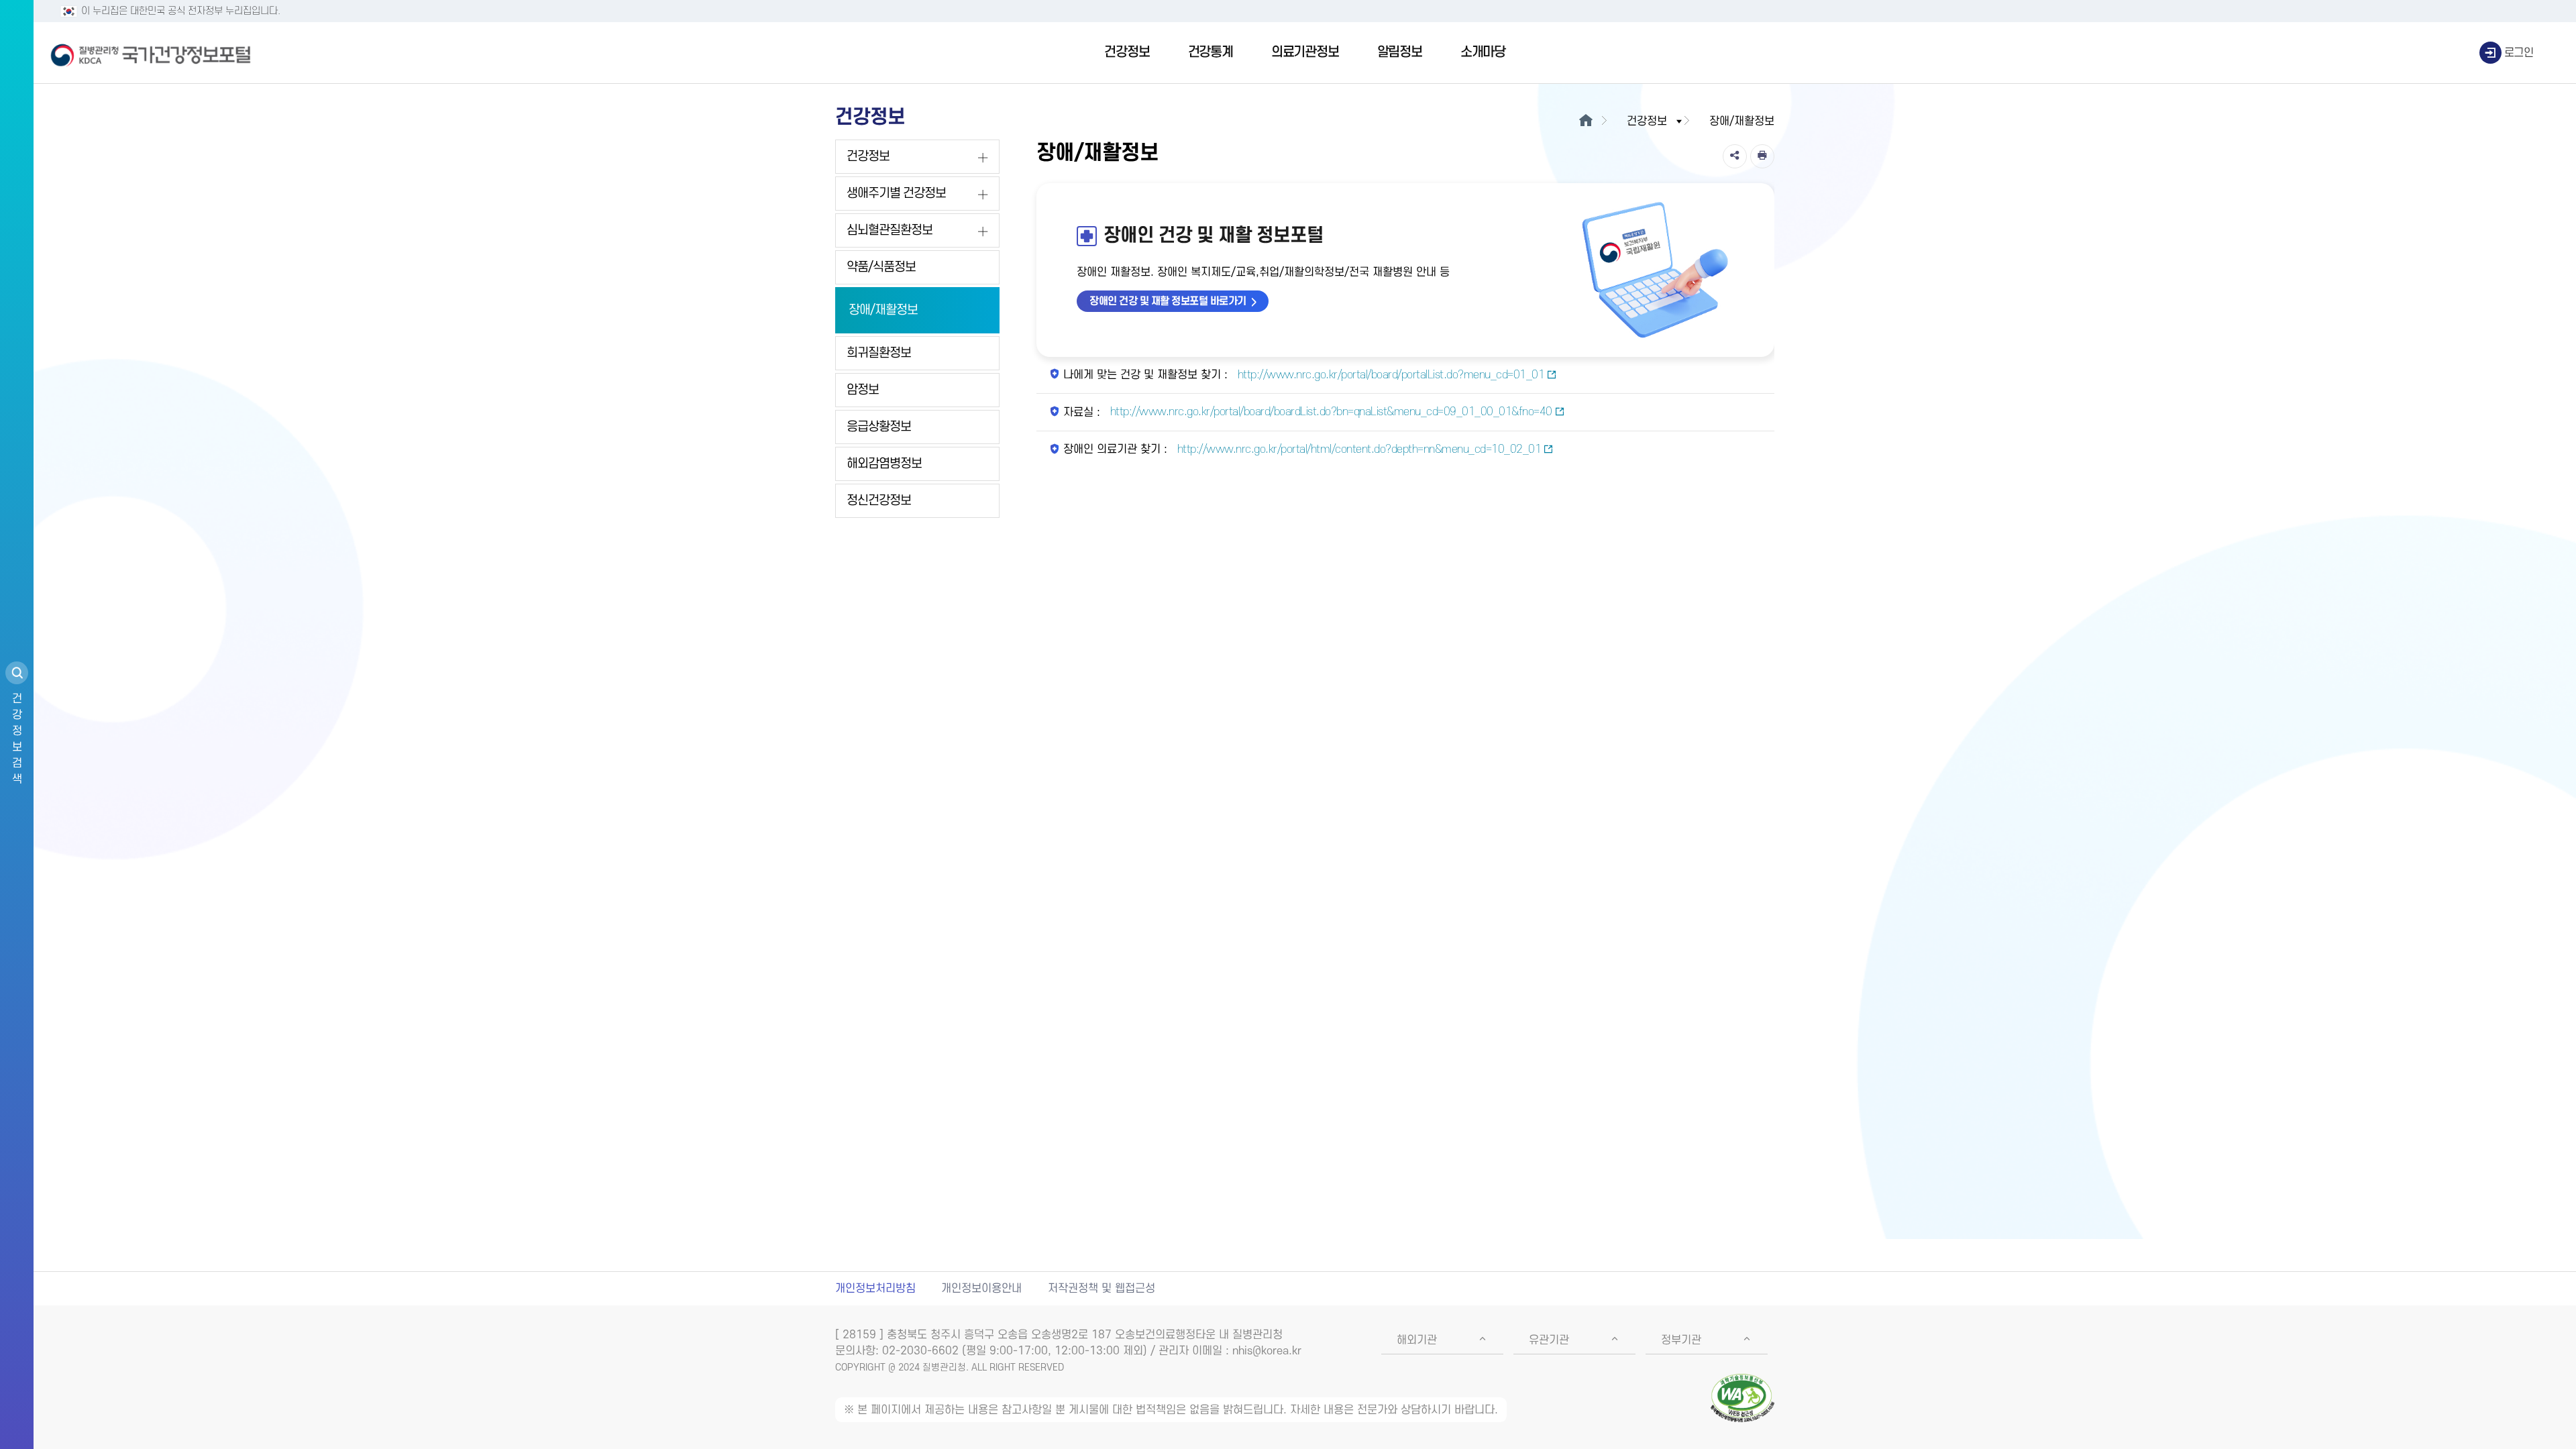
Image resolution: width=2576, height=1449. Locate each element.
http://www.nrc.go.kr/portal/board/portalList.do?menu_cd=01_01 (1389, 375)
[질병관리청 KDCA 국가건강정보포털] (151, 53)
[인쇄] (1762, 156)
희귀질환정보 (879, 353)
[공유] (1735, 156)
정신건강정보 (879, 501)
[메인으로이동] (1586, 121)
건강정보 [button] (1647, 121)
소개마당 (1483, 52)
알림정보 (1400, 52)
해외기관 (1417, 1340)
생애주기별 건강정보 (896, 194)
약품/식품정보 (881, 267)
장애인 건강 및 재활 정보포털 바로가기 (1168, 301)
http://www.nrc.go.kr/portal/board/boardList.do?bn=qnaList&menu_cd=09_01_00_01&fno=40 (1330, 412)
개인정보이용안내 (981, 1289)
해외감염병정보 (884, 464)
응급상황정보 (879, 427)
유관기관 (1549, 1340)
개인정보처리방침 (875, 1289)
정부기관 (1681, 1340)
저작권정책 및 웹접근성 (1102, 1289)
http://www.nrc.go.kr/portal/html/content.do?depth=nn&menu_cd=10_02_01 (1357, 449)
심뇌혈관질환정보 (890, 230)
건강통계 (1211, 52)
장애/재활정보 (883, 310)
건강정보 (1127, 52)
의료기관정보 (1305, 52)
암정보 (863, 390)
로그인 (2519, 53)
